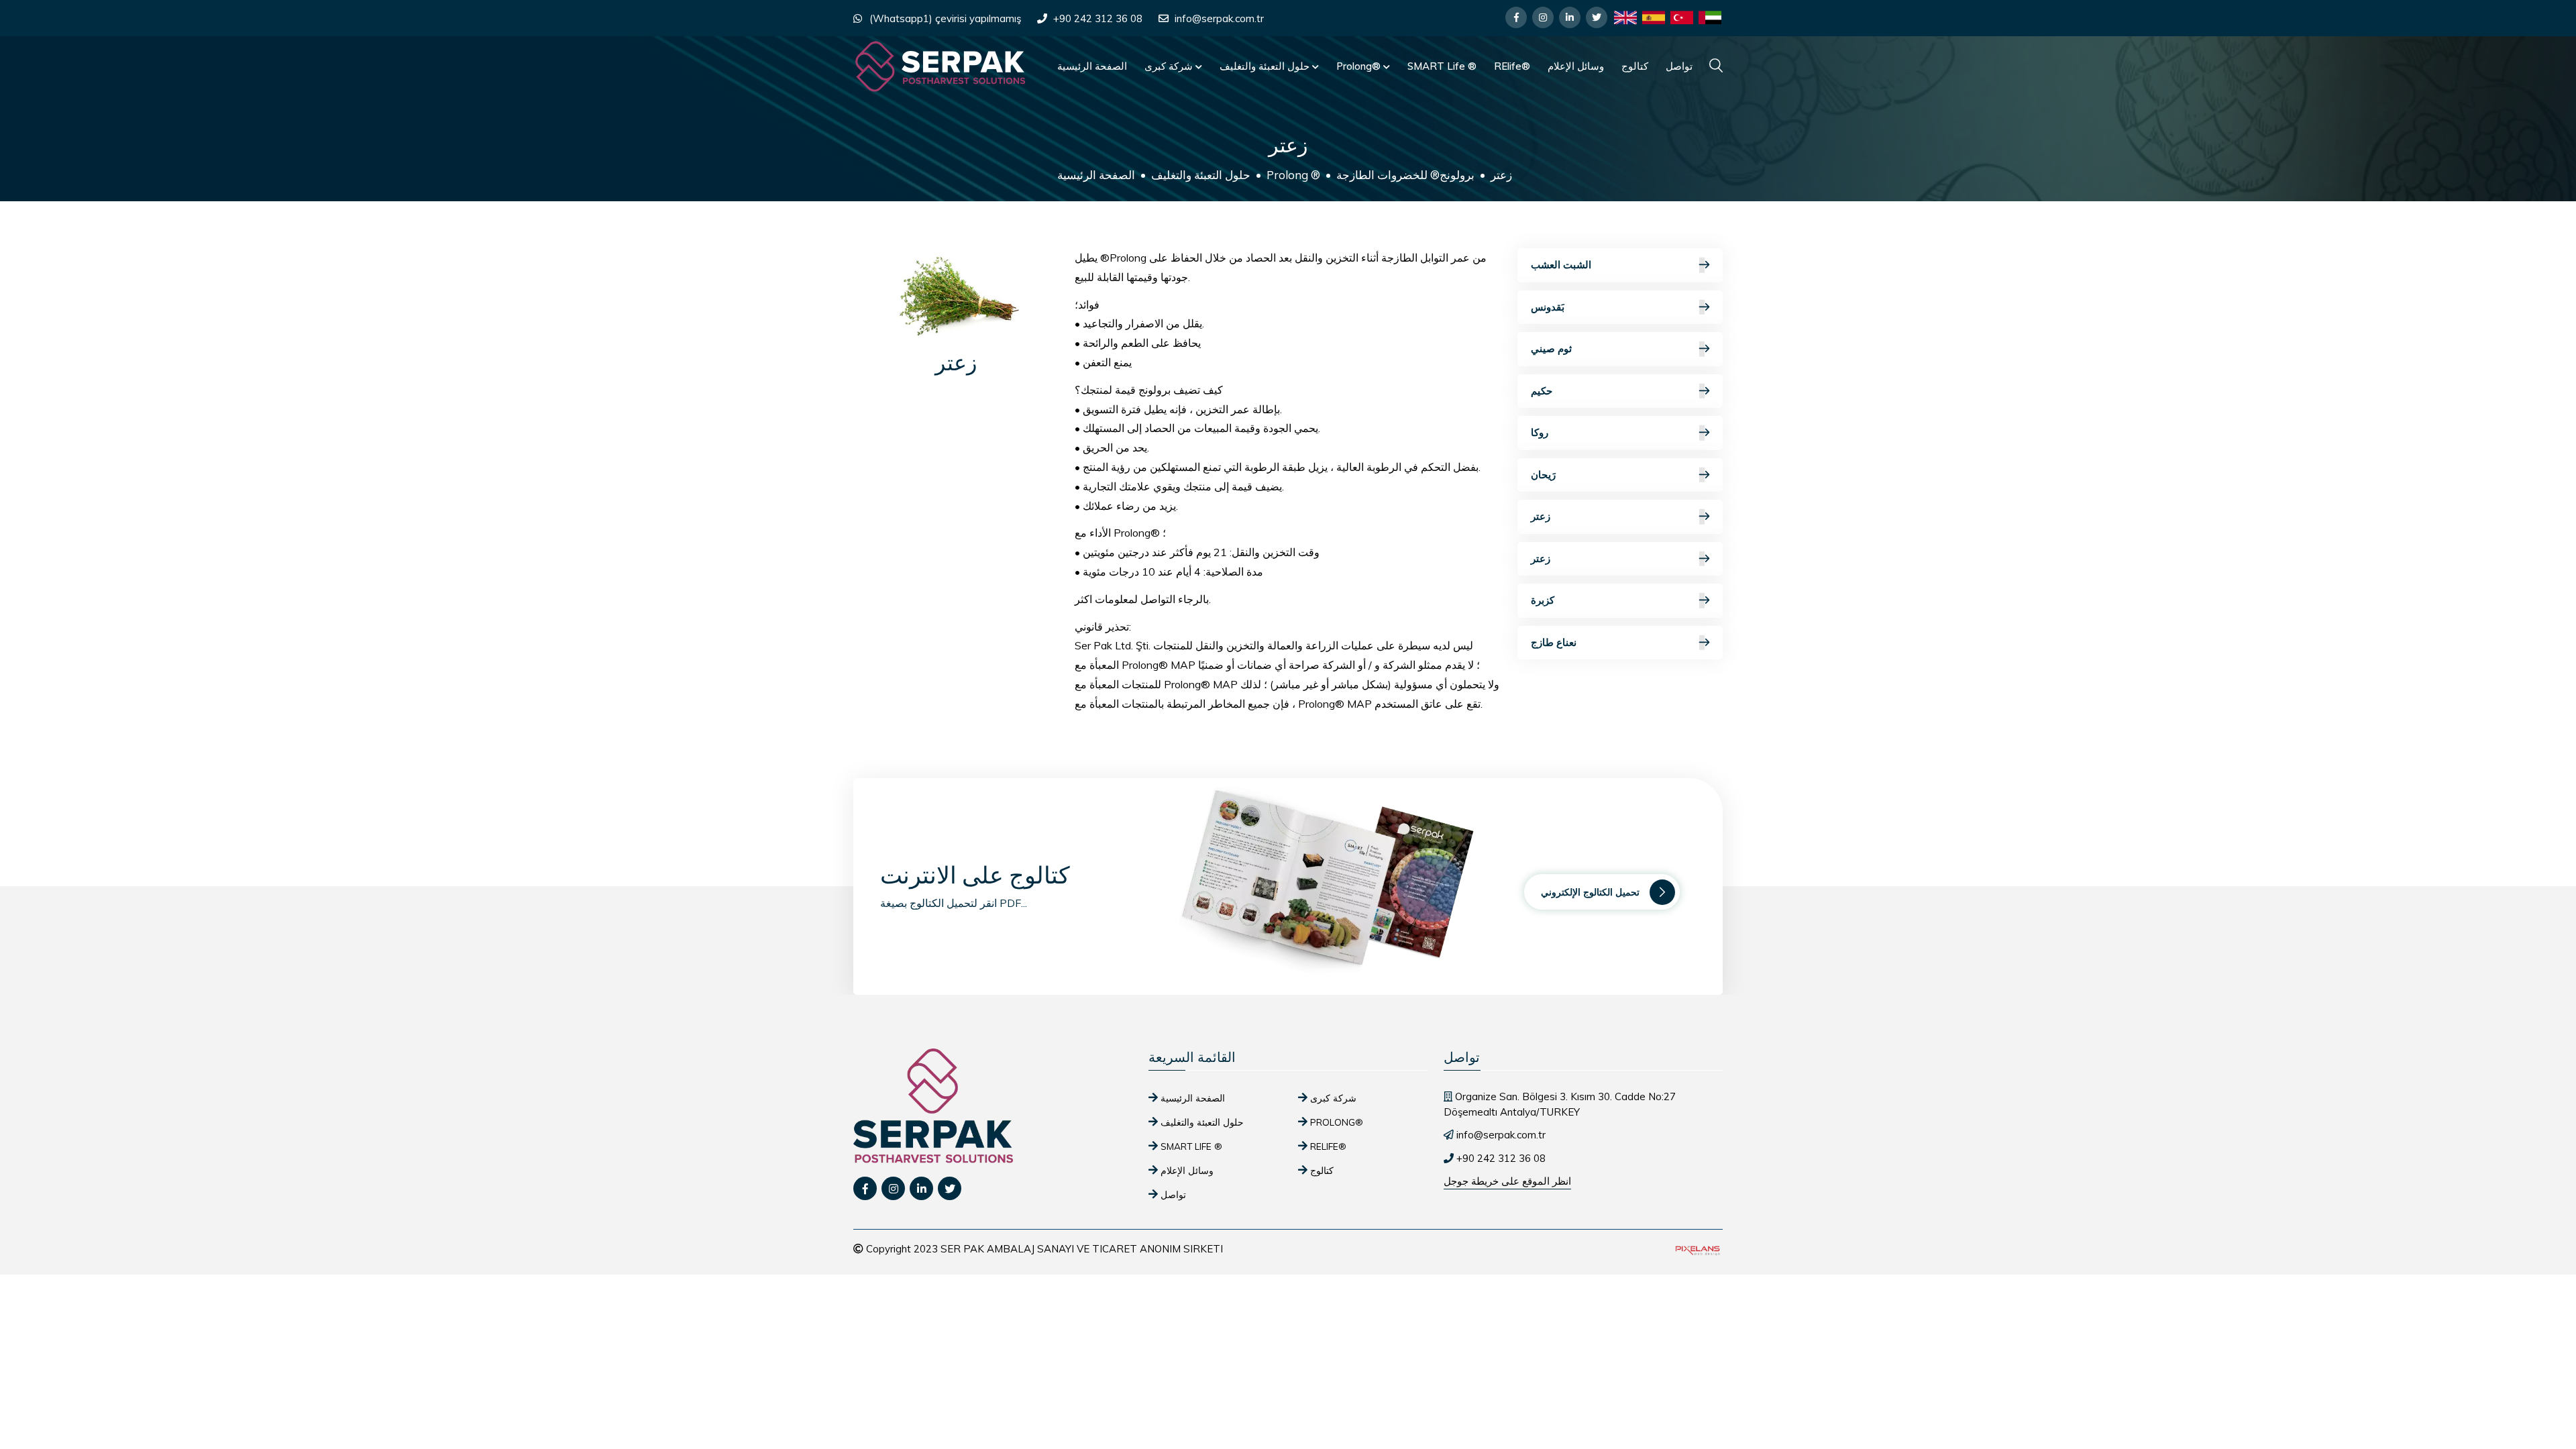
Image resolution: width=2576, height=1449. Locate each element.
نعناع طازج (1554, 642)
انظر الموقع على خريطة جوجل (1507, 1181)
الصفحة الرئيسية (1092, 66)
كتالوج (1635, 66)
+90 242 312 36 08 (1098, 18)
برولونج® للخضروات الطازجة (1405, 175)
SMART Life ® (1442, 66)
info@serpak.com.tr (1219, 18)
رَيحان (1543, 475)
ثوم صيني (1551, 348)
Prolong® (1360, 66)
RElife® (1512, 66)
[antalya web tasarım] (1697, 1249)
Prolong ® (1293, 175)
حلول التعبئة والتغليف (1266, 66)
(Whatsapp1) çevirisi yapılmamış (945, 18)
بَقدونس (1548, 307)
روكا (1540, 432)
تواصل (1679, 66)
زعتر (1541, 516)
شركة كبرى (1170, 66)
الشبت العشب (1561, 265)
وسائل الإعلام (1576, 66)
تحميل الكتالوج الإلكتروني (1590, 892)
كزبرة (1543, 600)
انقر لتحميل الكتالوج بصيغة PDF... (954, 903)
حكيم (1542, 391)
